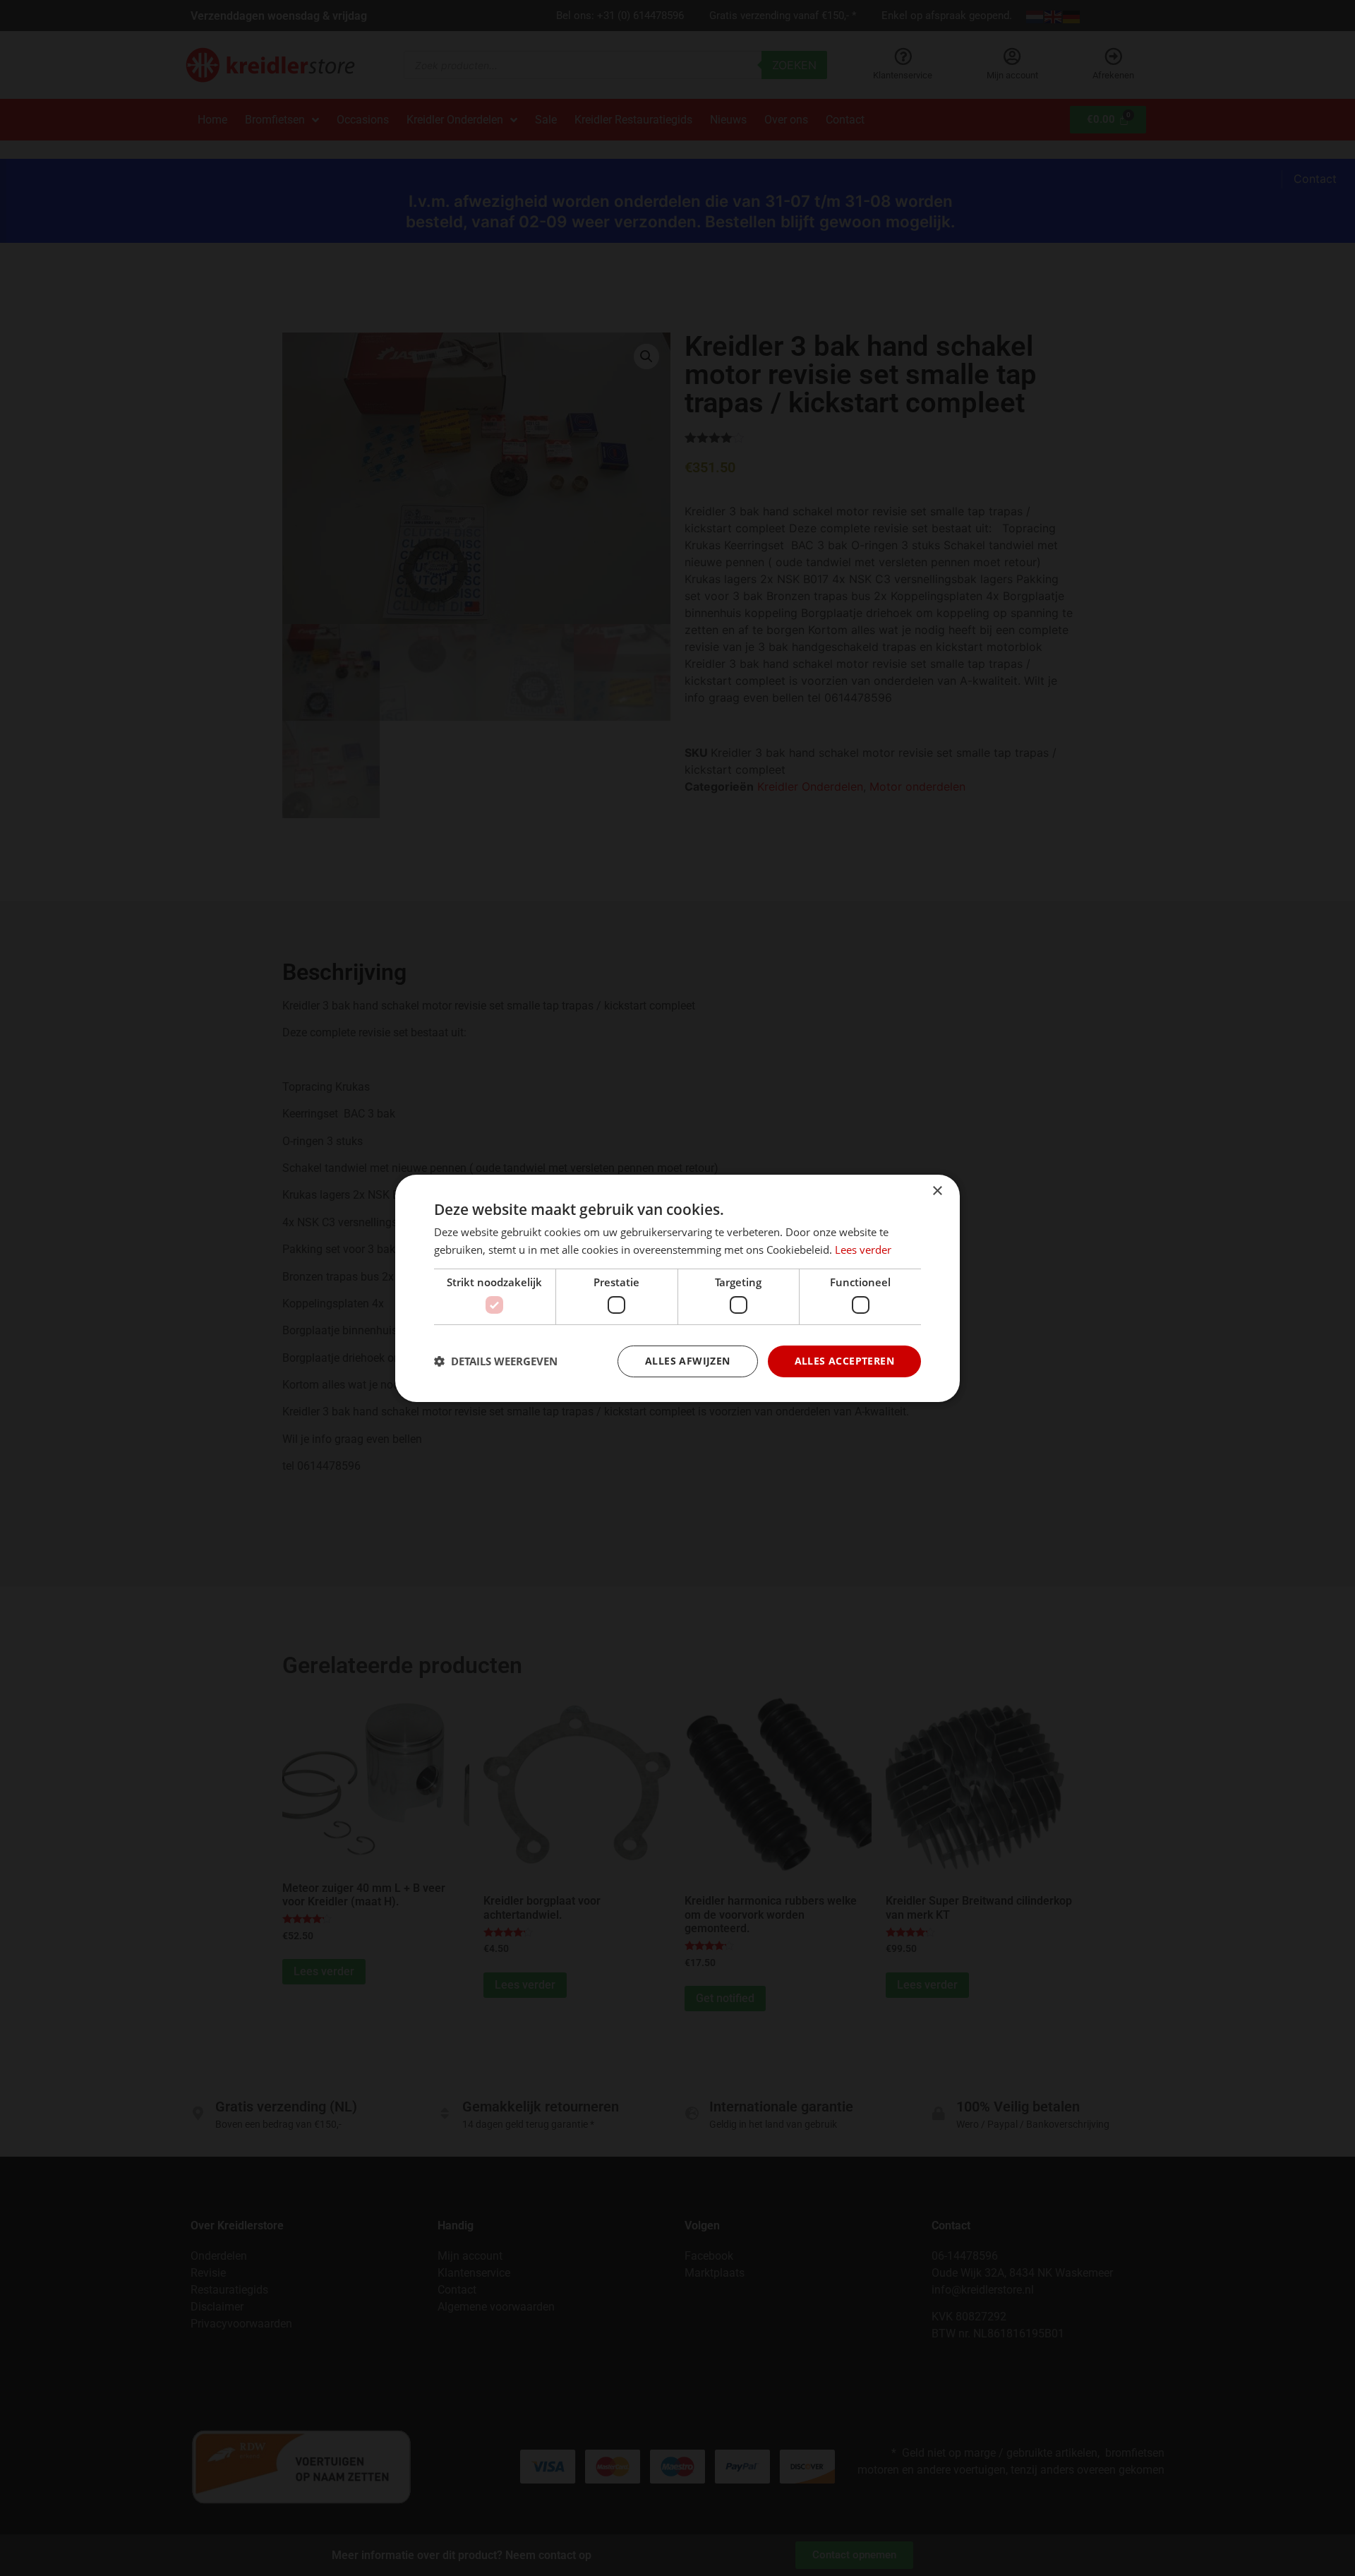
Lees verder (863, 1250)
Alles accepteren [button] (844, 1361)
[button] (496, 1361)
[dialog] (677, 1288)
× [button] (937, 1191)
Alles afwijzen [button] (688, 1361)
